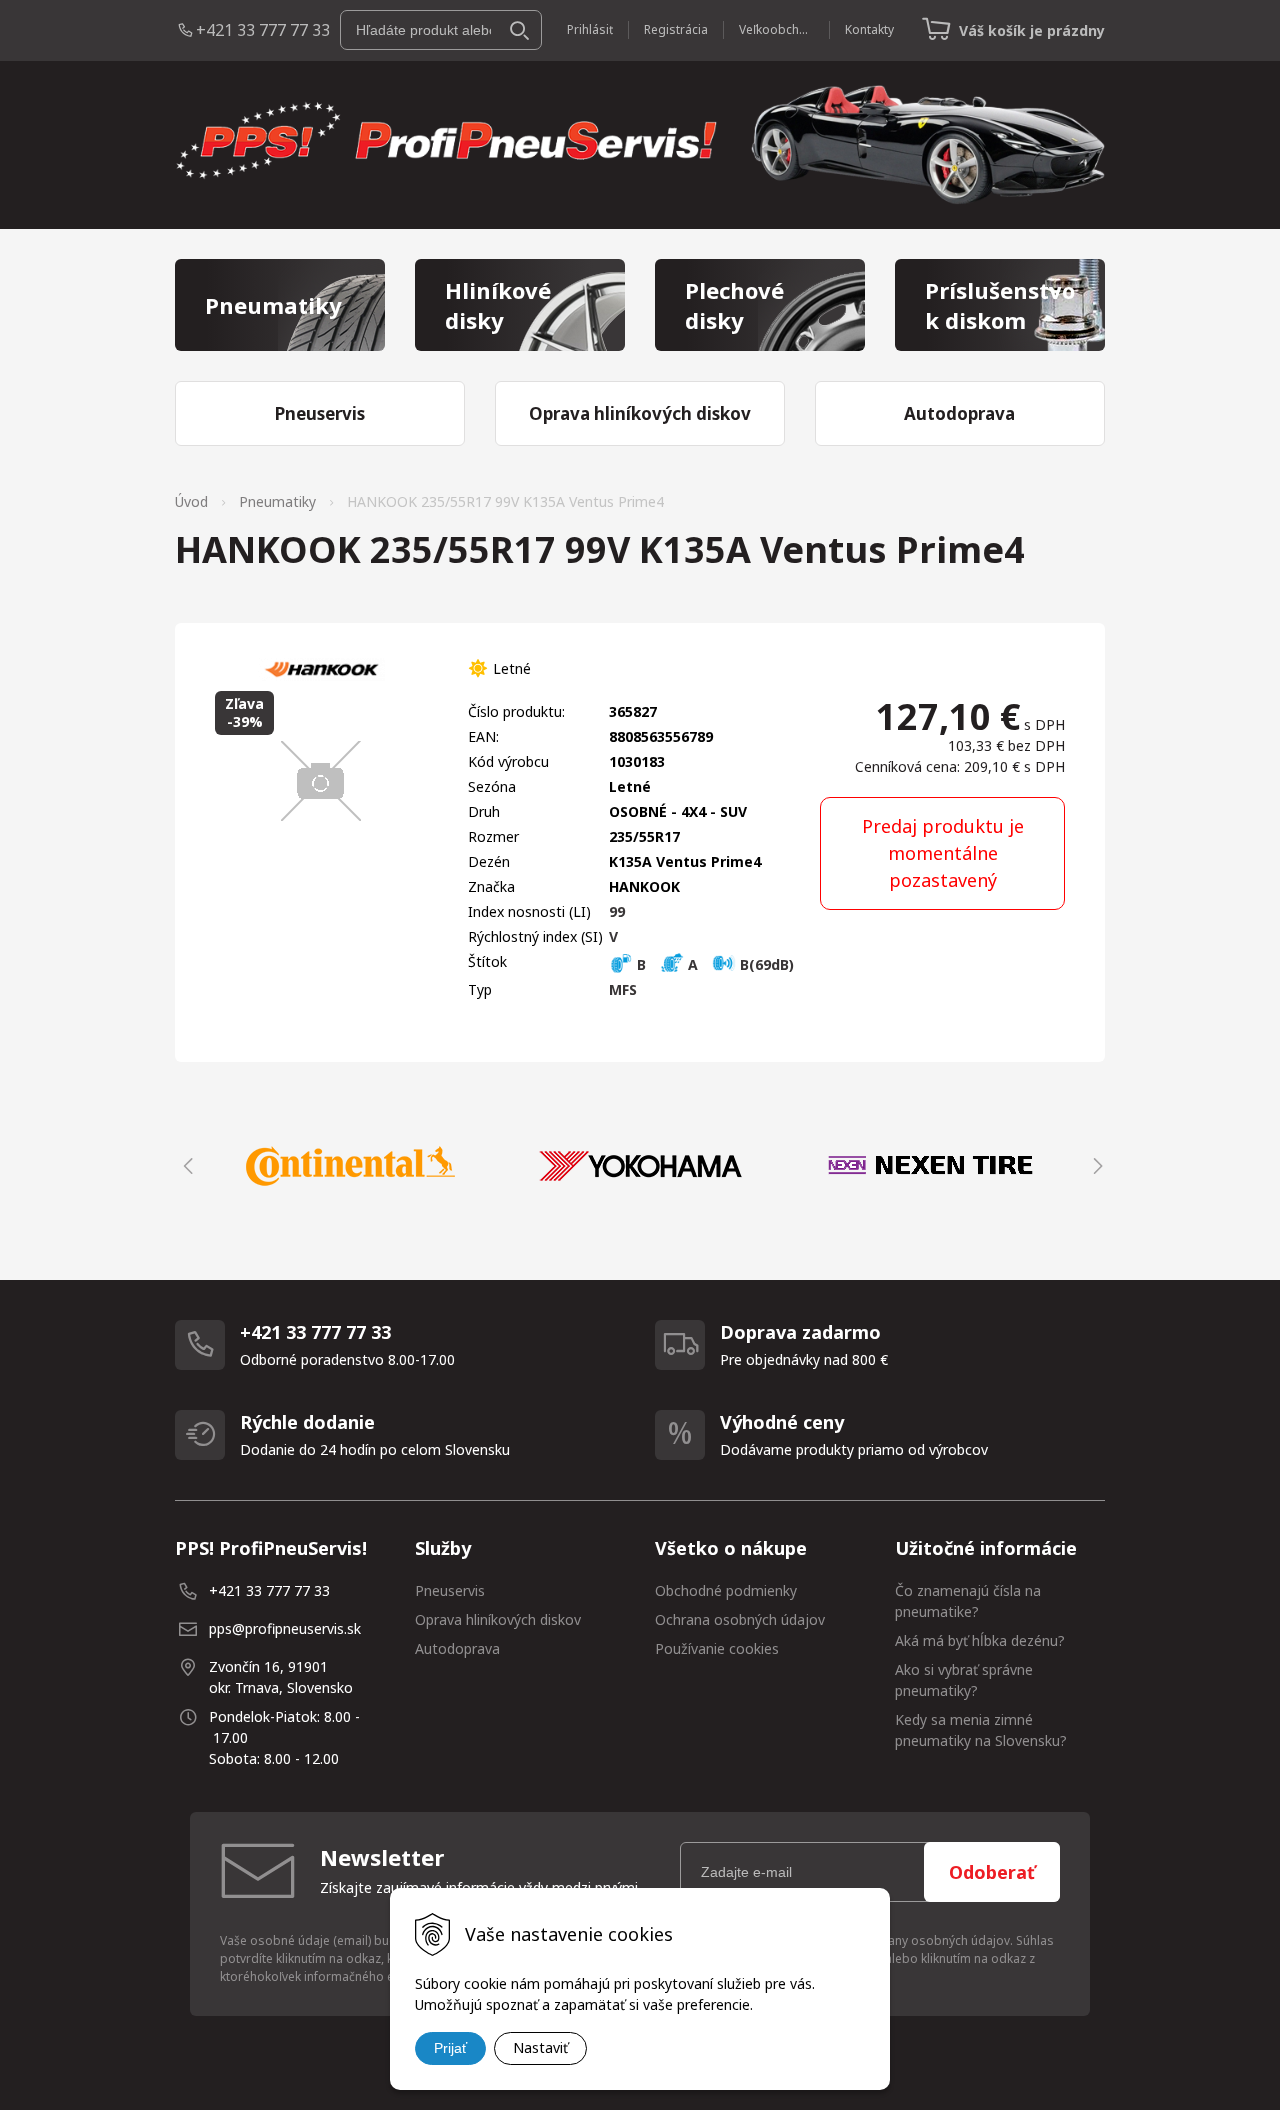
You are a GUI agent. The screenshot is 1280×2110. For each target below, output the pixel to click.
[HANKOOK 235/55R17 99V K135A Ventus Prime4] (321, 781)
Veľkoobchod (776, 29)
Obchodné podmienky (726, 1590)
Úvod (191, 501)
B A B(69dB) (713, 964)
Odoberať (992, 1872)
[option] (350, 1166)
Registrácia (676, 29)
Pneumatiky (277, 501)
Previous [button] (185, 1166)
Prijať (450, 2048)
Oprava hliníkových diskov (498, 1619)
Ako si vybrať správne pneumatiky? (964, 1680)
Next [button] (1095, 1166)
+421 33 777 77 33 (263, 30)
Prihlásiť (590, 29)
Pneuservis (450, 1590)
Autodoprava (457, 1648)
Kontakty (869, 29)
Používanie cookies (717, 1648)
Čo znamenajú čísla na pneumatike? (968, 1601)
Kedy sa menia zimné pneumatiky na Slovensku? (981, 1730)
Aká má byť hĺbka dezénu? (980, 1640)
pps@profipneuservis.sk (285, 1628)
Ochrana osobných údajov (740, 1619)
